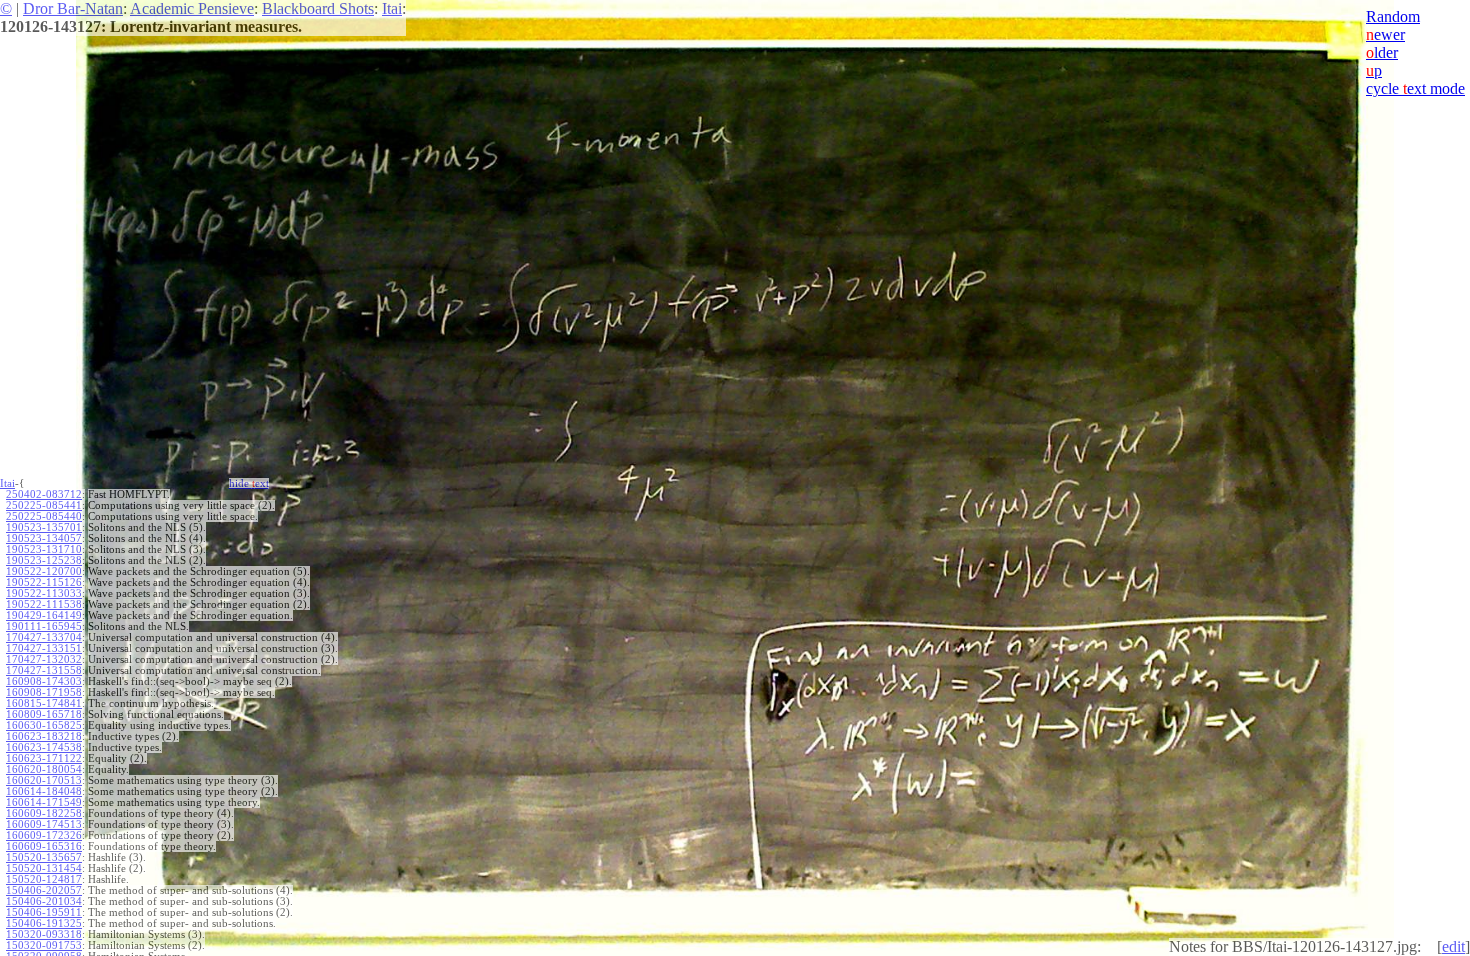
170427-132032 (44, 659)
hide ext (249, 483)
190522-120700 (44, 571)
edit (1453, 946)
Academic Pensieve (192, 8)
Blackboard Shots (318, 8)
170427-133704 (44, 637)
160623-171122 (44, 758)
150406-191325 (44, 923)
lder (1382, 52)
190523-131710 (44, 549)
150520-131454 (44, 868)
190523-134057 (44, 538)
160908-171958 (44, 692)
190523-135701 (44, 527)
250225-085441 (44, 505)
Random (1393, 16)
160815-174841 (44, 703)
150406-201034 (44, 901)
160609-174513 (44, 824)
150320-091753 (44, 945)
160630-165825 (44, 725)
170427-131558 (44, 670)
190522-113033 (44, 593)
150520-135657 (44, 857)
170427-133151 (44, 648)
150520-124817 (44, 879)
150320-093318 (44, 934)
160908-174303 (44, 681)
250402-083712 (44, 494)
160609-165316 (44, 846)
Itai (392, 8)
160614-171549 (44, 802)
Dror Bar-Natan (73, 8)
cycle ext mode (1415, 88)
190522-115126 (44, 582)
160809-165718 (44, 714)
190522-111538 (44, 604)
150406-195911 (44, 912)
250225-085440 (44, 516)
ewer (1385, 34)
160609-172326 (44, 835)
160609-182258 (44, 813)
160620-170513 (44, 780)
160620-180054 (44, 769)
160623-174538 (44, 747)
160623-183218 (44, 736)
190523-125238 (44, 560)
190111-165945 (44, 626)
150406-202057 (44, 890)
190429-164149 (44, 615)
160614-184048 (44, 791)
